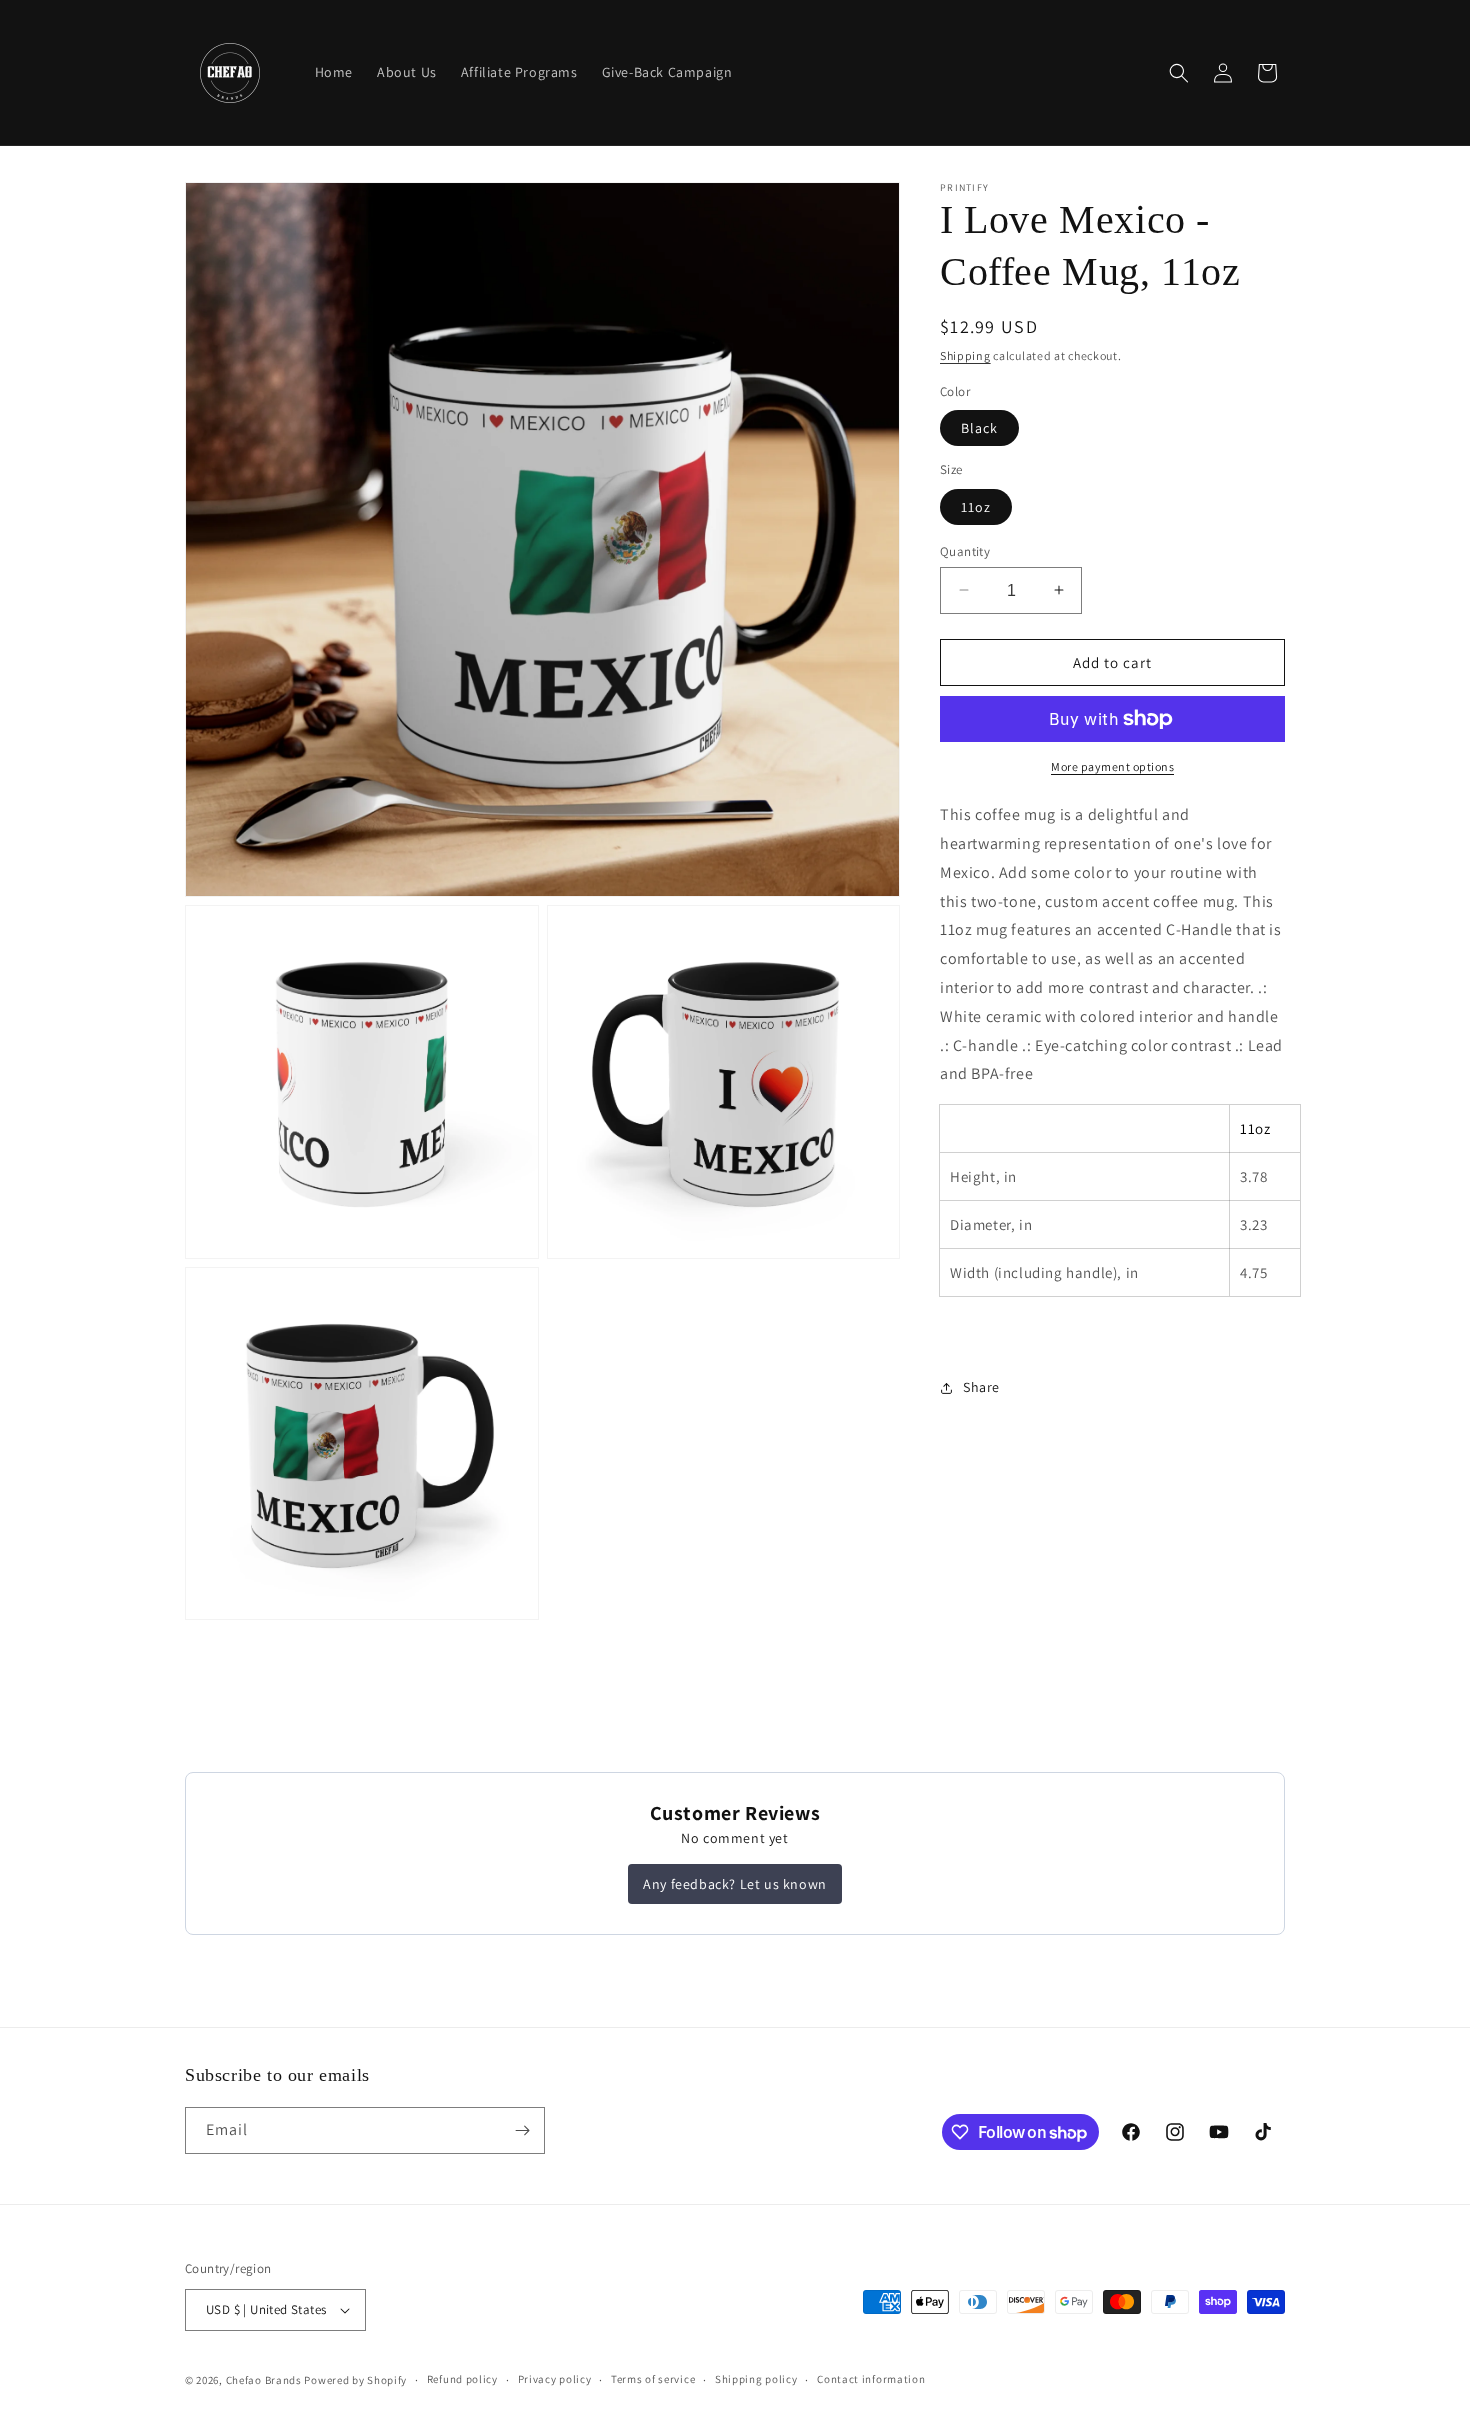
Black (979, 428)
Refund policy (462, 2379)
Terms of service (653, 2379)
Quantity (965, 550)
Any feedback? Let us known (735, 1884)
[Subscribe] (522, 2130)
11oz (976, 506)
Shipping (965, 355)
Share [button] (981, 1387)
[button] (1179, 73)
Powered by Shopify (355, 2380)
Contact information (871, 2379)
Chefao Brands (264, 2380)
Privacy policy (555, 2379)
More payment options (1112, 766)
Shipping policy (756, 2379)
